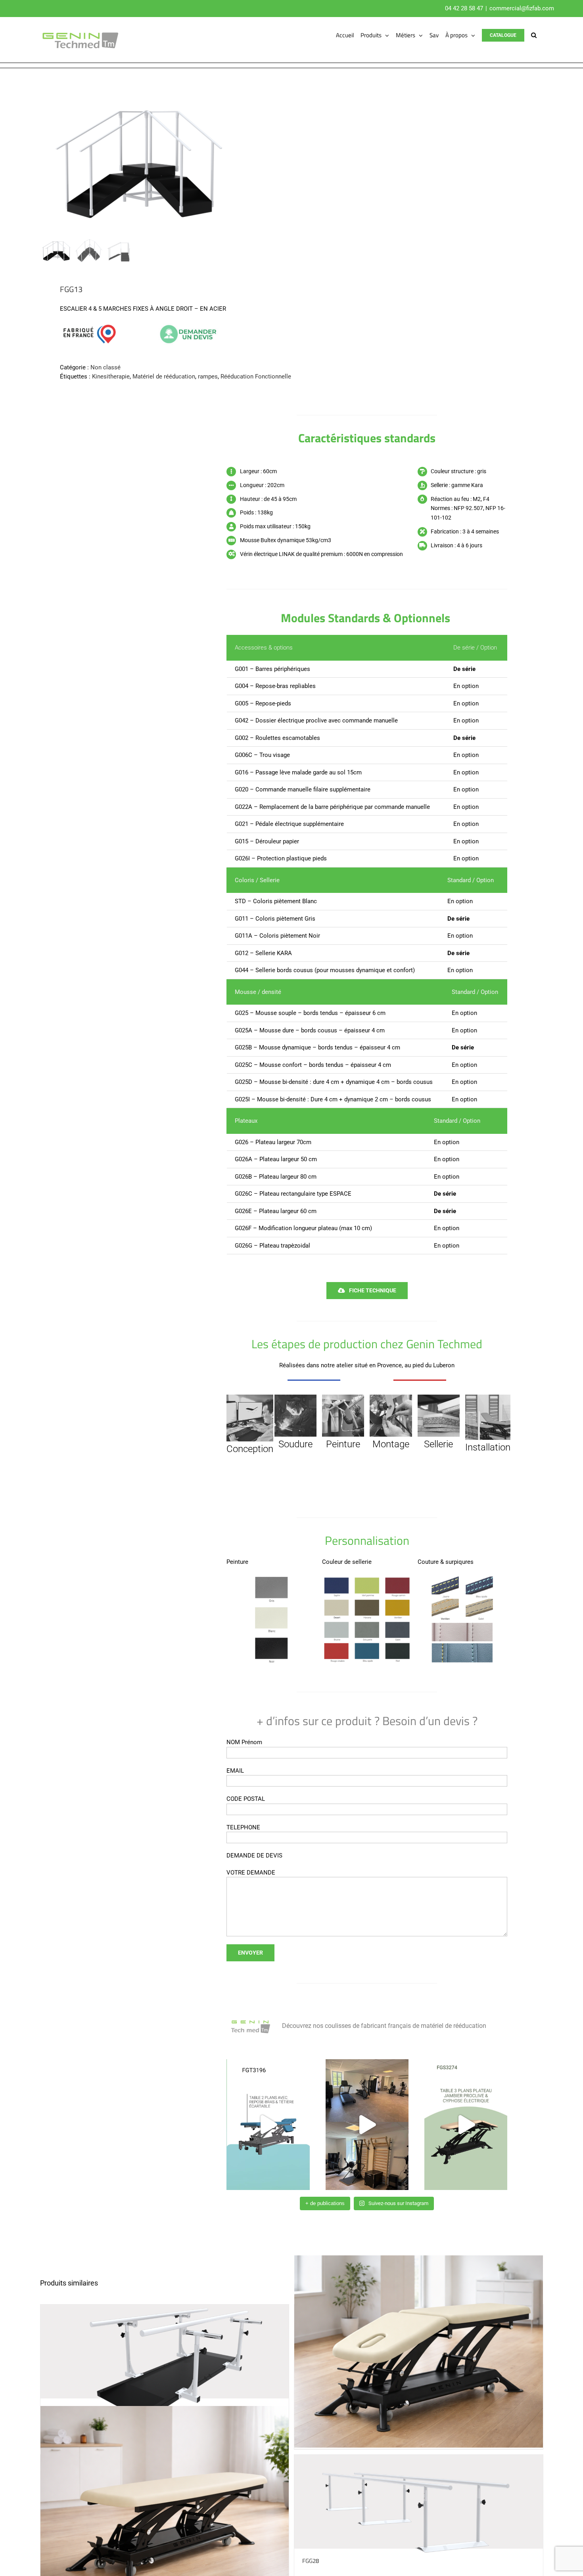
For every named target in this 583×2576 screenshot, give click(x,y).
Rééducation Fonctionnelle (256, 376)
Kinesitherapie (111, 376)
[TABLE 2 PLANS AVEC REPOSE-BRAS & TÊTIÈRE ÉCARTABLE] (268, 2125)
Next (276, 157)
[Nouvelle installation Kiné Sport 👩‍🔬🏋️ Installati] (367, 2125)
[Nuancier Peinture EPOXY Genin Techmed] (271, 1577)
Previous (46, 157)
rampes (208, 376)
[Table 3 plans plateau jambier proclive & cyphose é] (466, 2125)
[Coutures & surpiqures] (463, 1577)
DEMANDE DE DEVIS (254, 1856)
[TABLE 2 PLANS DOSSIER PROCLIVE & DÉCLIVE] (419, 2351)
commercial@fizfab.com (522, 8)
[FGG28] (419, 2502)
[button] (534, 35)
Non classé (105, 367)
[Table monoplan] (165, 2502)
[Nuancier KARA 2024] (367, 1577)
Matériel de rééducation (164, 376)
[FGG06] (165, 2351)
